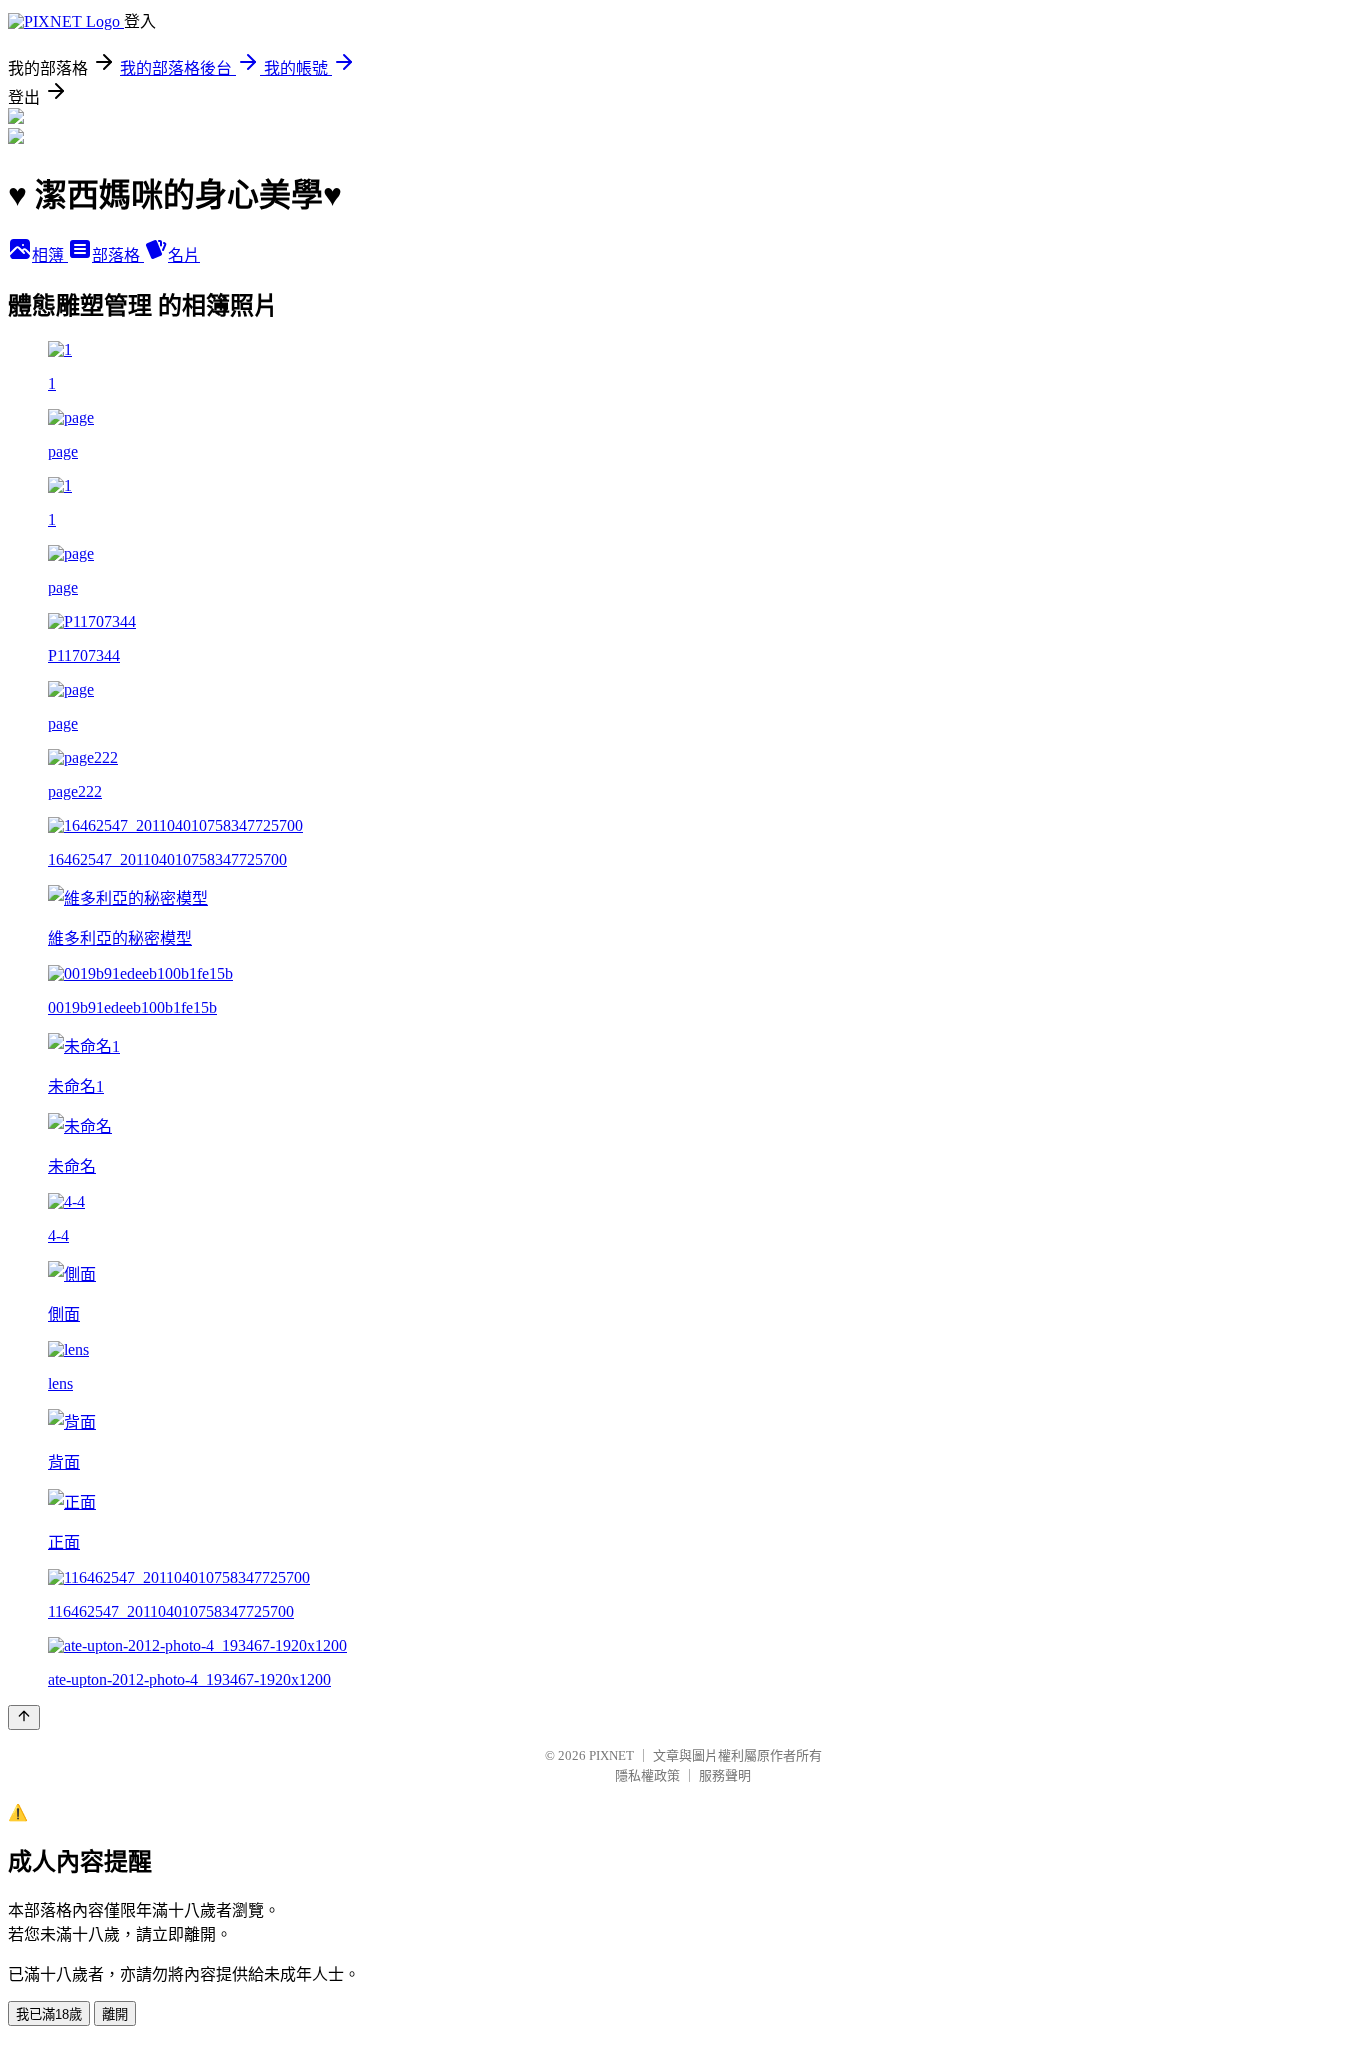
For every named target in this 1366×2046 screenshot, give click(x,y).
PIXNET (611, 1755)
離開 (115, 2014)
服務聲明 (725, 1775)
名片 (184, 255)
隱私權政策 (647, 1775)
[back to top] (24, 1717)
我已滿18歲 (49, 2014)
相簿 (50, 255)
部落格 (118, 255)
